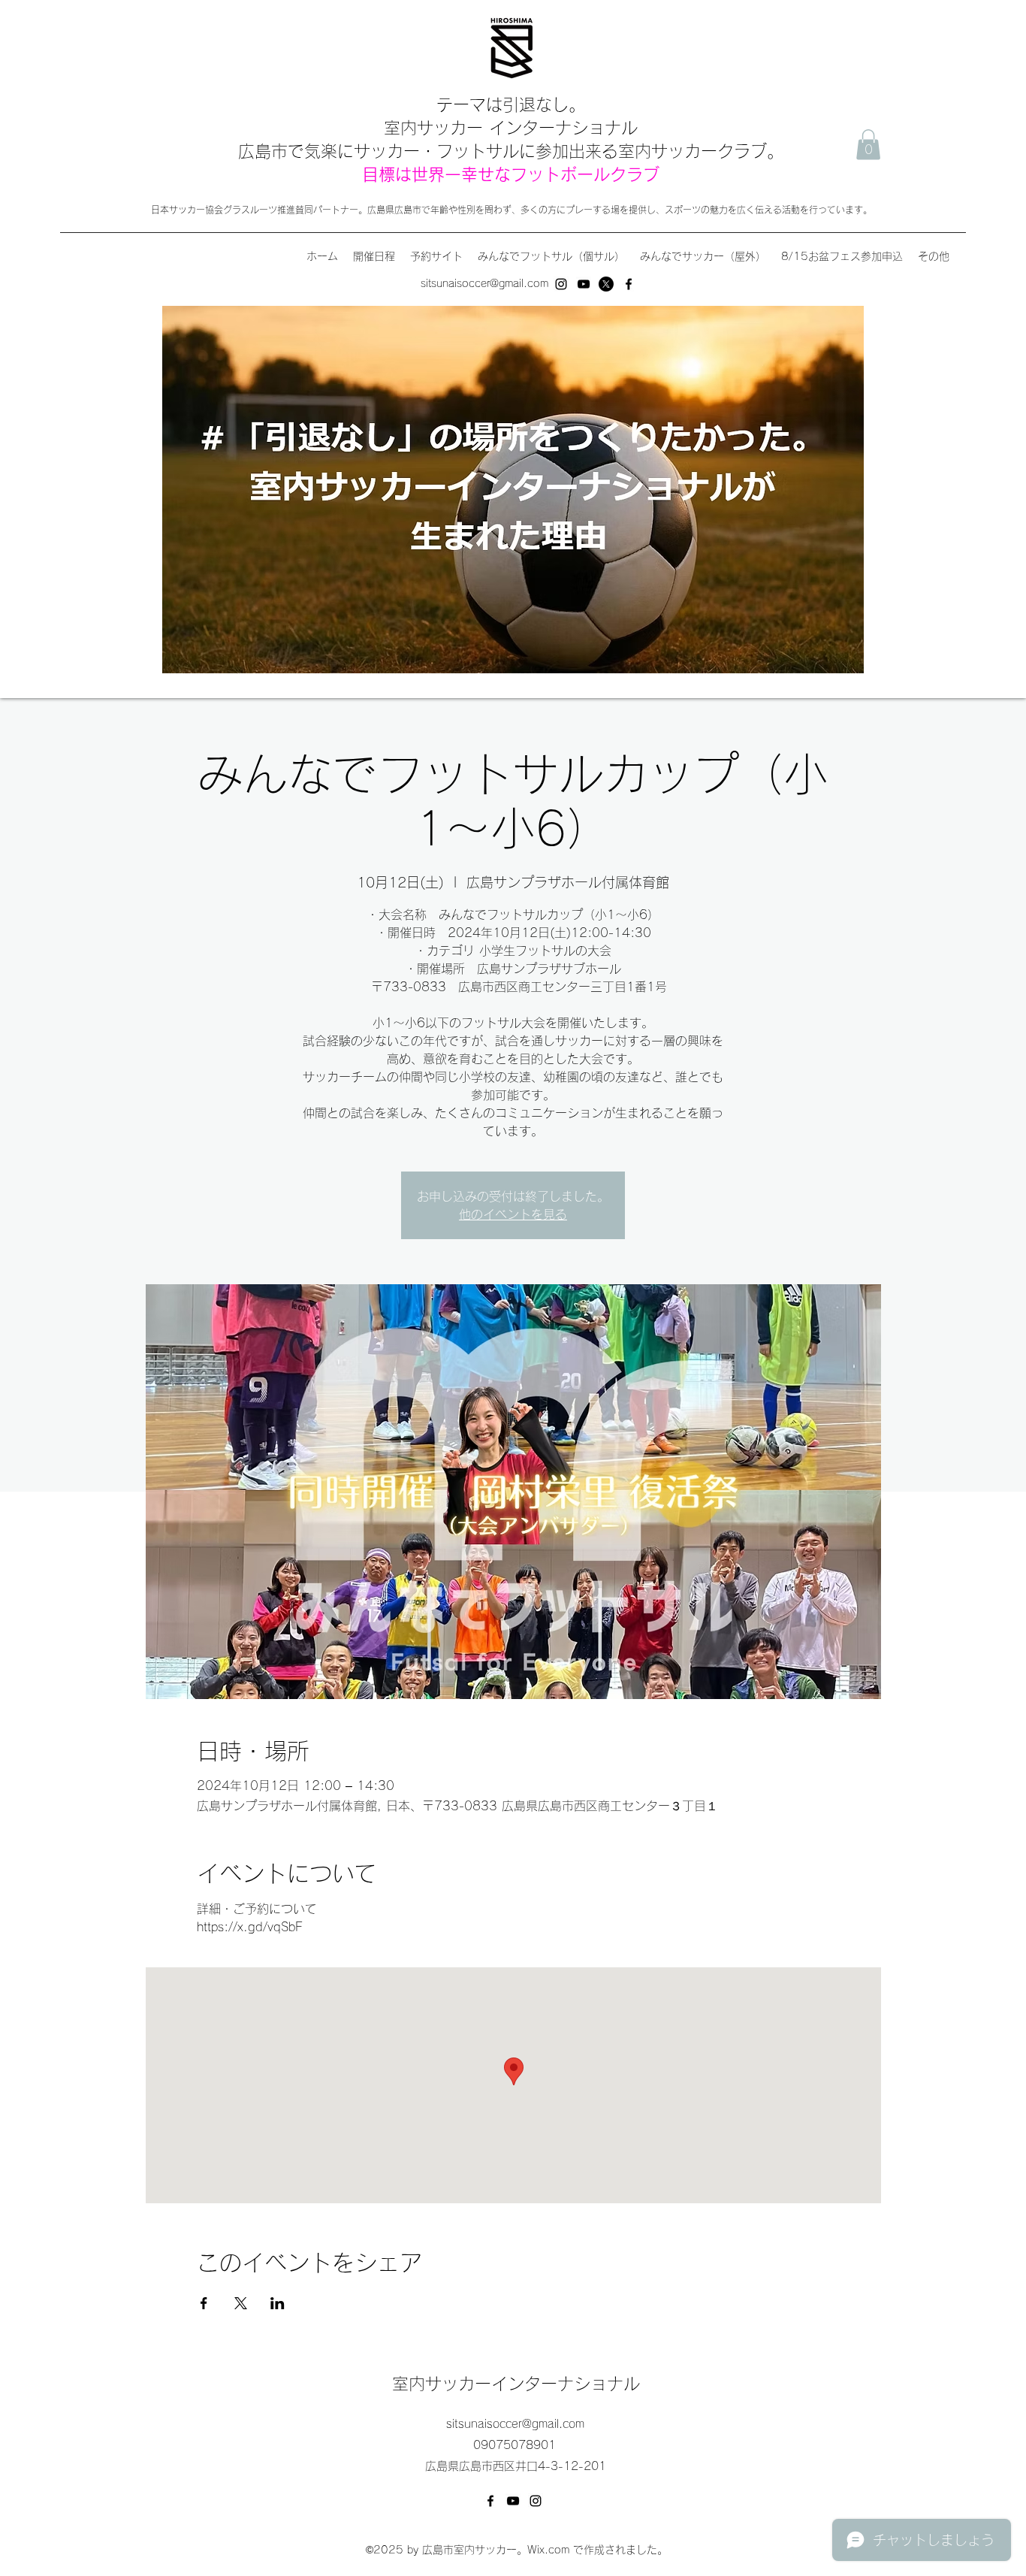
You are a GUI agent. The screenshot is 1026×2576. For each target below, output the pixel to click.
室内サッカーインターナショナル (516, 2384)
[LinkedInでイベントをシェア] (278, 2303)
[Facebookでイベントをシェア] (204, 2303)
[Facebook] (629, 284)
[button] (868, 145)
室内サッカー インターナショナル (511, 128)
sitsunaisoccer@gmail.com (484, 283)
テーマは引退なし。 (511, 104)
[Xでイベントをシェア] (241, 2303)
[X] (606, 284)
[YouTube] (584, 284)
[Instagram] (561, 284)
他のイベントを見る (513, 1214)
